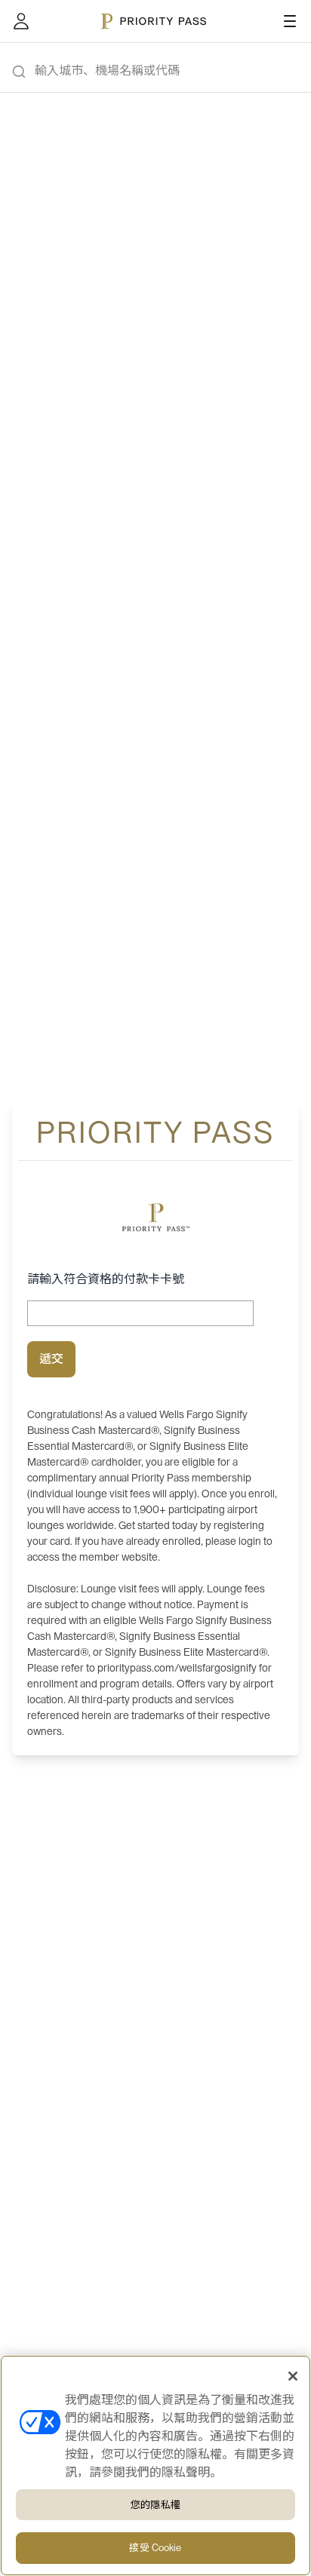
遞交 (51, 1359)
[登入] (21, 21)
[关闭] (293, 2376)
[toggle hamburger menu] (290, 21)
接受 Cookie (155, 2548)
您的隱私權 (155, 2505)
